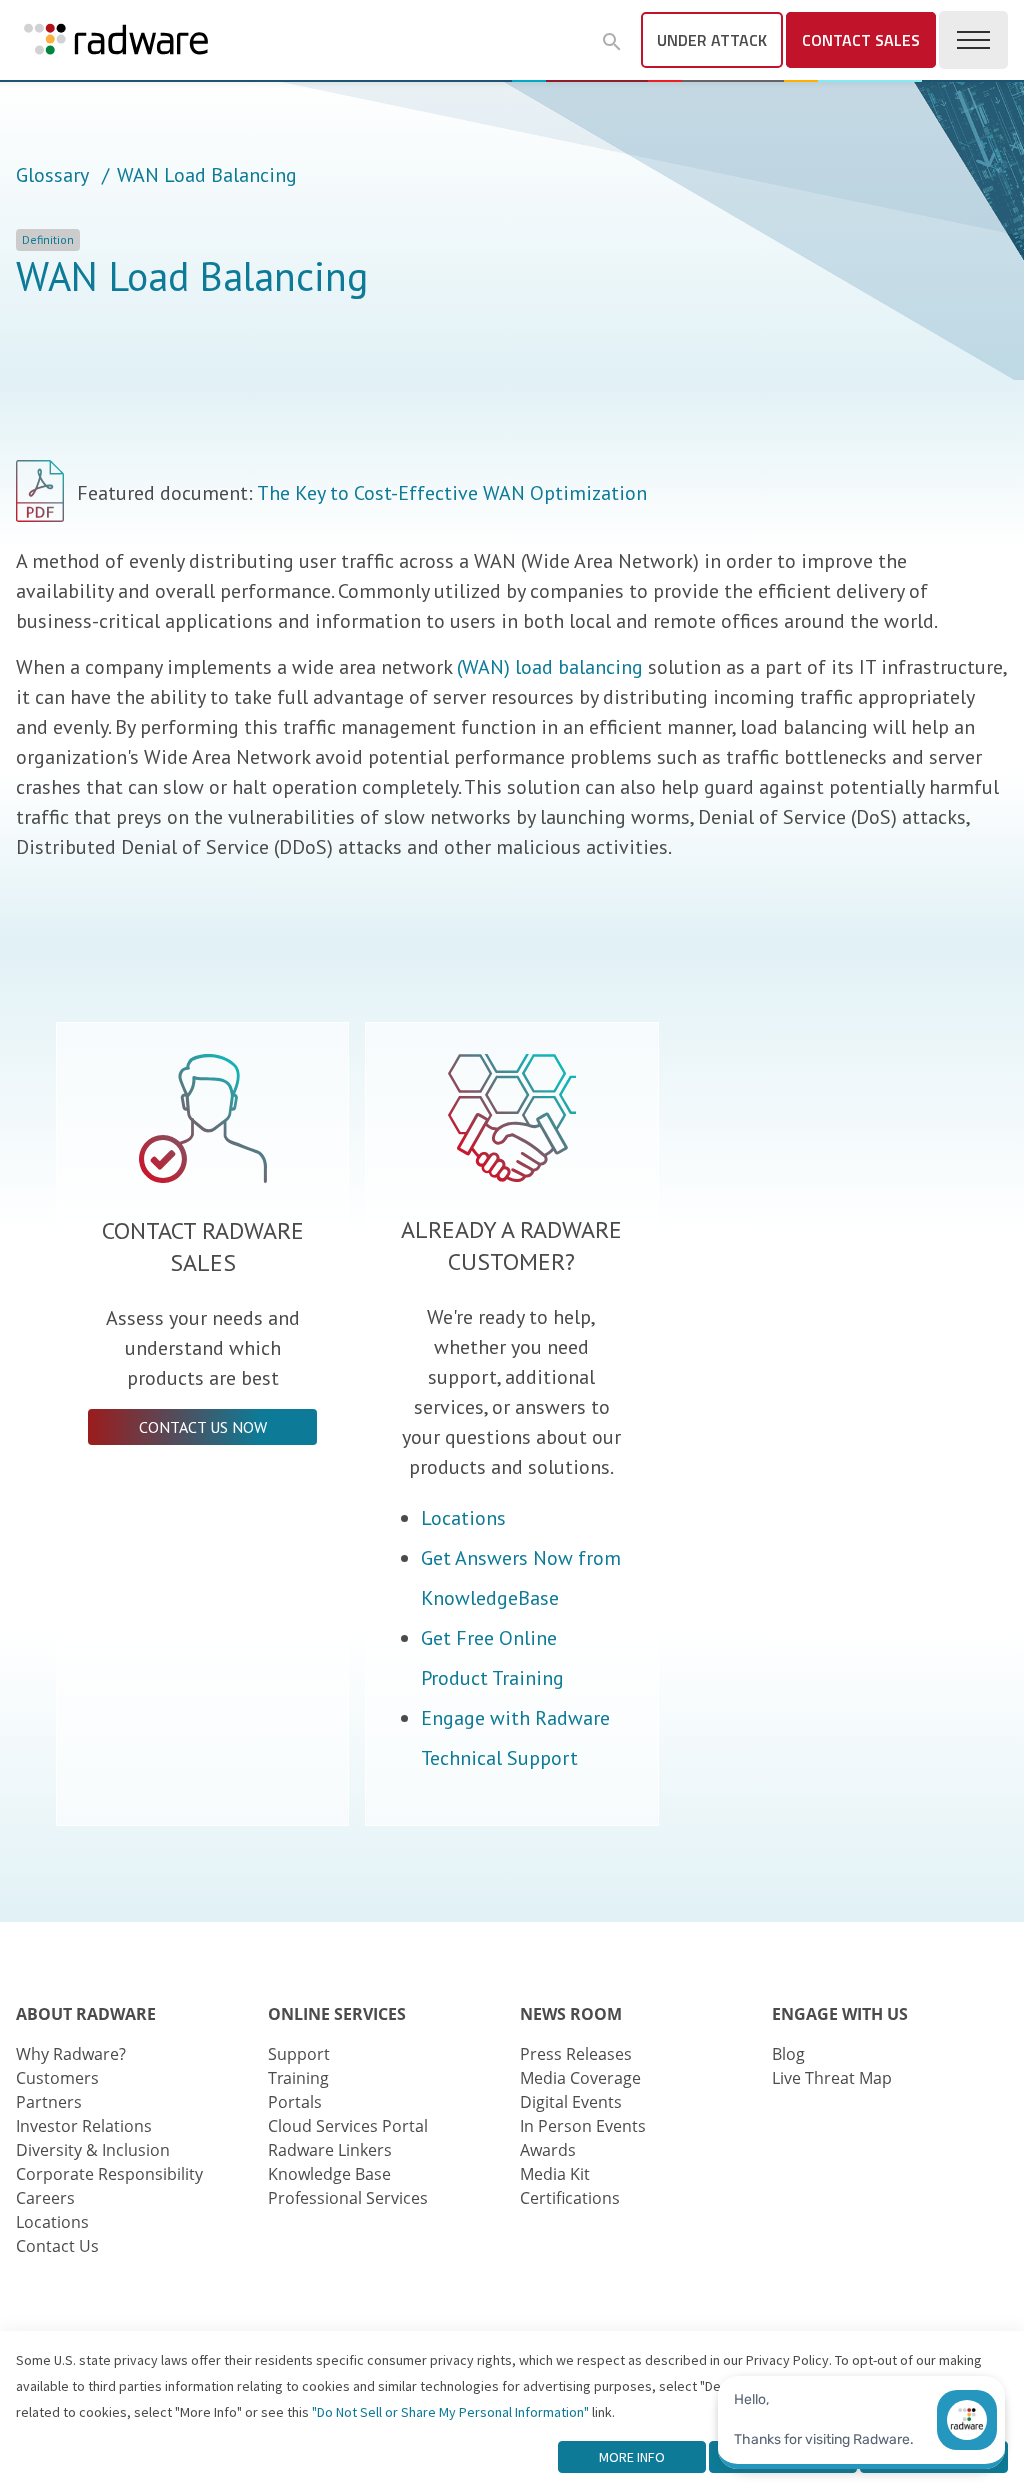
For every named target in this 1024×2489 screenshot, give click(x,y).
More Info (632, 2457)
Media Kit (555, 2174)
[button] (612, 42)
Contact (861, 40)
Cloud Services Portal (348, 2126)
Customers (57, 2078)
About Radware (86, 2014)
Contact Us (57, 2246)
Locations (463, 1518)
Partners (49, 2102)
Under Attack (712, 40)
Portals (295, 2102)
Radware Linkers (330, 2150)
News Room (571, 2014)
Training (298, 2078)
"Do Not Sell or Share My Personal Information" (450, 2412)
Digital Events (571, 2102)
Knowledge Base (329, 2174)
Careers (45, 2198)
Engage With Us (840, 2014)
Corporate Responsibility (109, 2174)
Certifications (570, 2198)
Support (299, 2054)
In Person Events (583, 2126)
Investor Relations (84, 2126)
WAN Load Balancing (207, 175)
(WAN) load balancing (550, 667)
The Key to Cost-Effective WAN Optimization (452, 493)
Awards (548, 2150)
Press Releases (576, 2054)
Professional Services (348, 2198)
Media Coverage (580, 2078)
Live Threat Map (832, 2078)
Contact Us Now (203, 1427)
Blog (788, 2054)
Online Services (337, 2014)
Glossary (52, 175)
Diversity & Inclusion (93, 2150)
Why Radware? (71, 2054)
